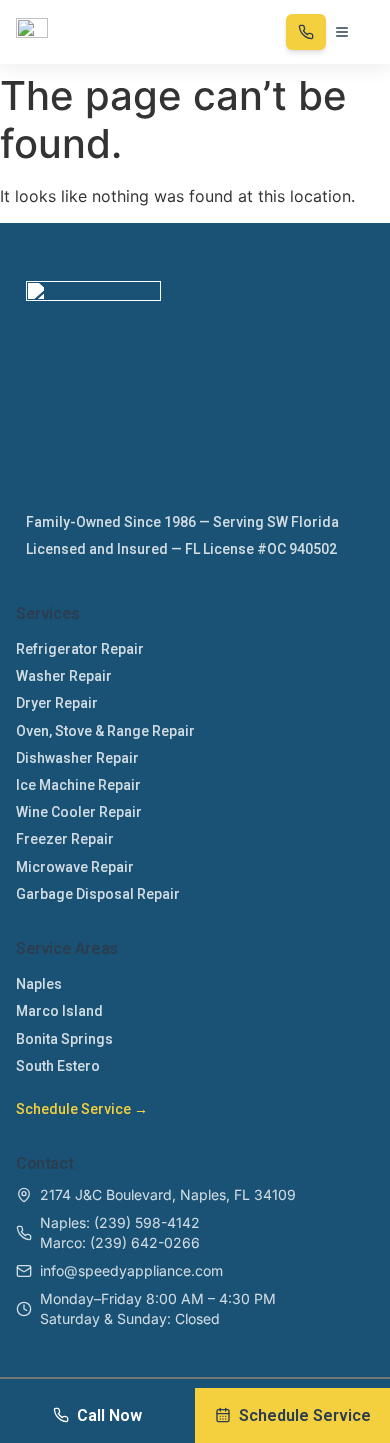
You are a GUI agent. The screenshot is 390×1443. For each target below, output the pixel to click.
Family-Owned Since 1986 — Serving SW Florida (182, 522)
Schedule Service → (82, 1109)
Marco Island (59, 1011)
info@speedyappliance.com (131, 1270)
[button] (342, 32)
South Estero (58, 1066)
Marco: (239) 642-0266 (120, 1242)
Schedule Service (305, 1415)
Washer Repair (64, 676)
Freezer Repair (65, 839)
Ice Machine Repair (78, 785)
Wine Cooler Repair (79, 812)
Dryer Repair (57, 703)
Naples (39, 984)
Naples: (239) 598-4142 (120, 1222)
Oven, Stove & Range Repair (105, 731)
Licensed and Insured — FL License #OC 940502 (181, 549)
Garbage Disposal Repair (98, 894)
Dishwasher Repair (77, 758)
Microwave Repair (75, 867)
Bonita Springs (64, 1039)
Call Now (109, 1415)
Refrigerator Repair (80, 649)
